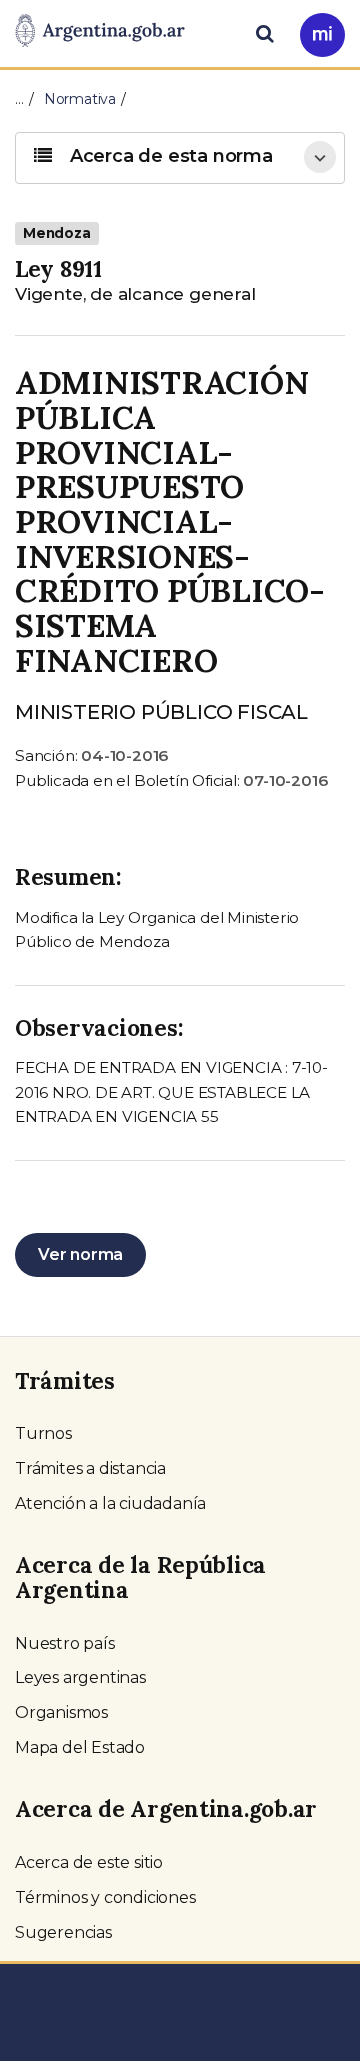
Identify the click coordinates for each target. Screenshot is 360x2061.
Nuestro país (65, 1643)
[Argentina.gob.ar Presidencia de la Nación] (100, 32)
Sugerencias (63, 1932)
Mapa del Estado (80, 1747)
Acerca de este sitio (89, 1862)
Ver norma (80, 1254)
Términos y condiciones (105, 1897)
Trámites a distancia (90, 1468)
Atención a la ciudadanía (110, 1503)
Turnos (43, 1433)
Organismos (61, 1712)
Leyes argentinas (80, 1677)
